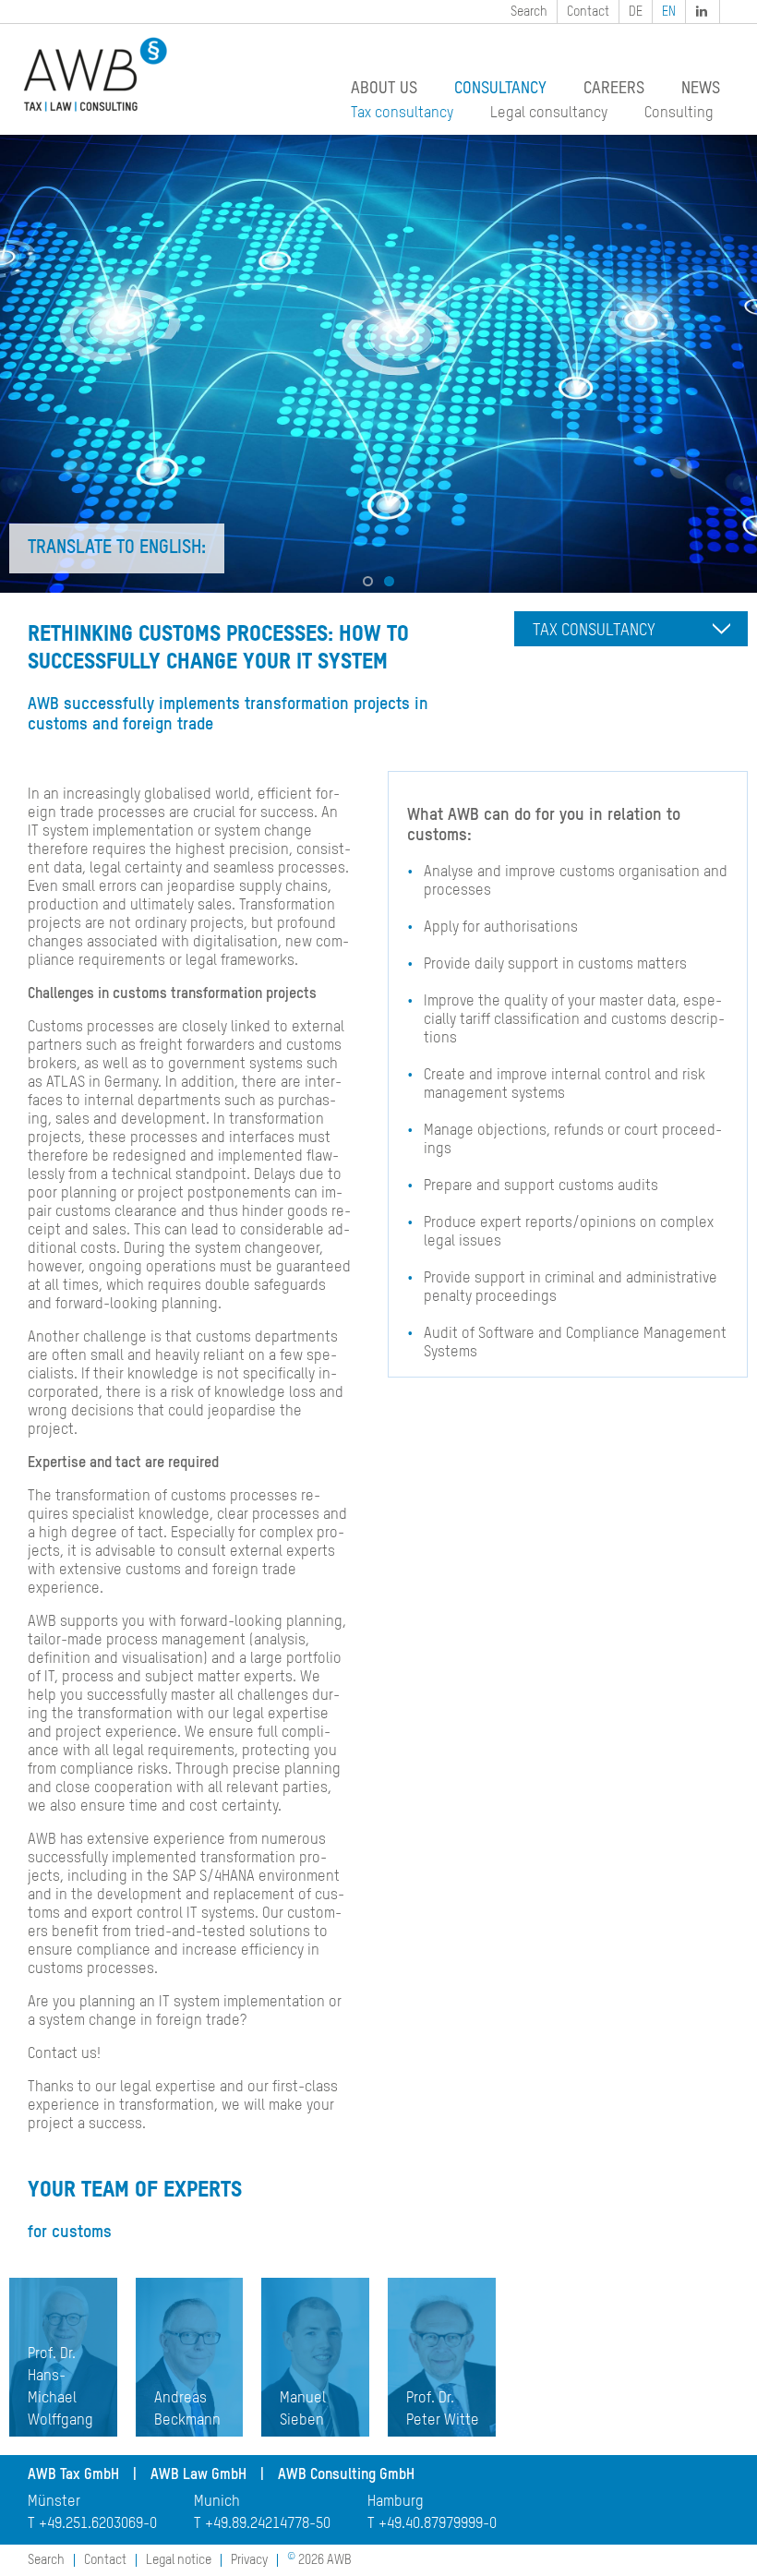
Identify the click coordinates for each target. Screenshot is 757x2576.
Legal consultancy (549, 114)
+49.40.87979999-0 (438, 2524)
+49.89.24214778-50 (268, 2524)
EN (669, 12)
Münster (54, 2502)
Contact (588, 12)
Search (529, 12)
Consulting (679, 114)
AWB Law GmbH (198, 2475)
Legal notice (179, 2560)
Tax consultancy (402, 114)
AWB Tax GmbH (73, 2475)
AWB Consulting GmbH (346, 2475)
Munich (217, 2502)
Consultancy (500, 89)
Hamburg (396, 2502)
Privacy (249, 2560)
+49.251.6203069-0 (98, 2524)
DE (636, 12)
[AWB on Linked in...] (703, 12)
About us (384, 89)
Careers (614, 89)
